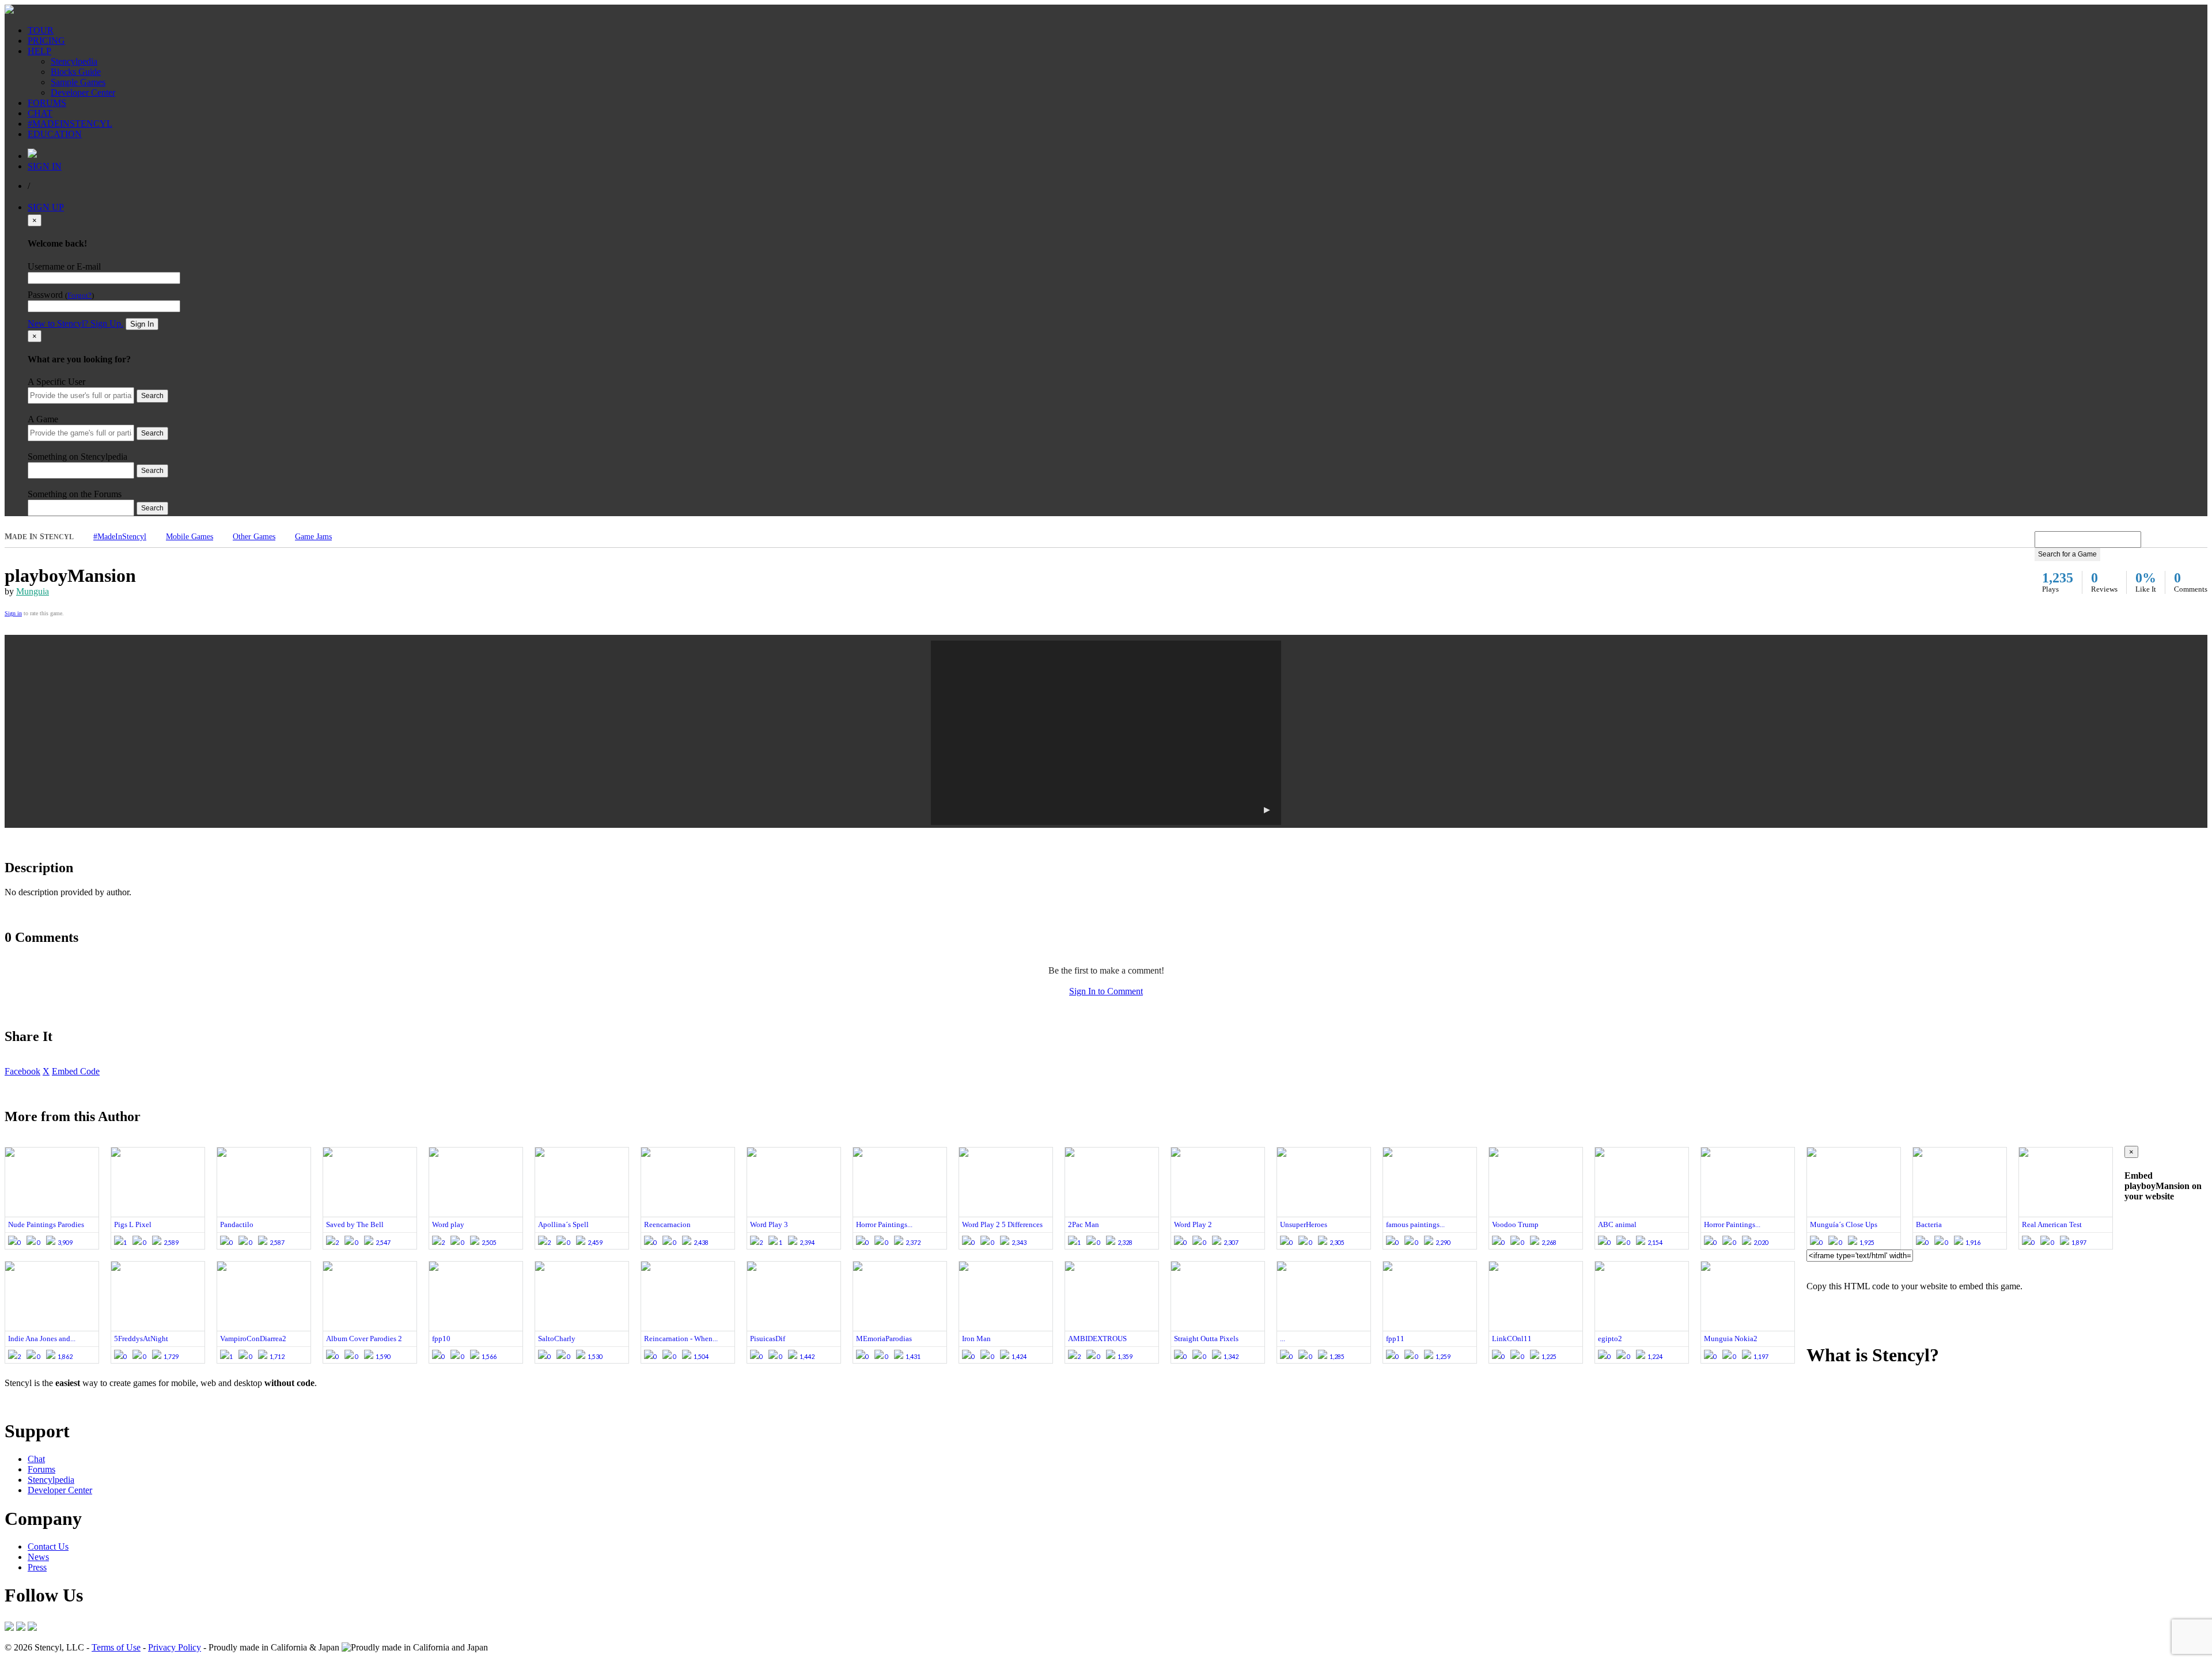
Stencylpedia (74, 61)
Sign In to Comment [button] (1106, 991)
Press (37, 1567)
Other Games (254, 537)
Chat (36, 1459)
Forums (41, 1469)
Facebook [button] (22, 1071)
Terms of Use (116, 1647)
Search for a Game (2067, 554)
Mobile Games (190, 537)
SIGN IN (45, 166)
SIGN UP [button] (46, 207)
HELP (39, 51)
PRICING (46, 41)
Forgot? (79, 296)
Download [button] (69, 1402)
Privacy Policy (175, 1647)
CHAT (40, 113)
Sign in (13, 613)
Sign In (142, 324)
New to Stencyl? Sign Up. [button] (75, 323)
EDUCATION (55, 134)
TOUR (41, 30)
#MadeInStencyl (120, 537)
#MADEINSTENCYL (70, 124)
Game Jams (313, 537)
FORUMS (47, 103)
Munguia (33, 591)
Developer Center (83, 92)
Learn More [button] (26, 1402)
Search (152, 396)
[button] (1106, 733)
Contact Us (48, 1546)
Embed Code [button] (76, 1071)
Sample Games (78, 82)
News (38, 1557)
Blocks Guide (76, 72)
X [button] (46, 1071)
